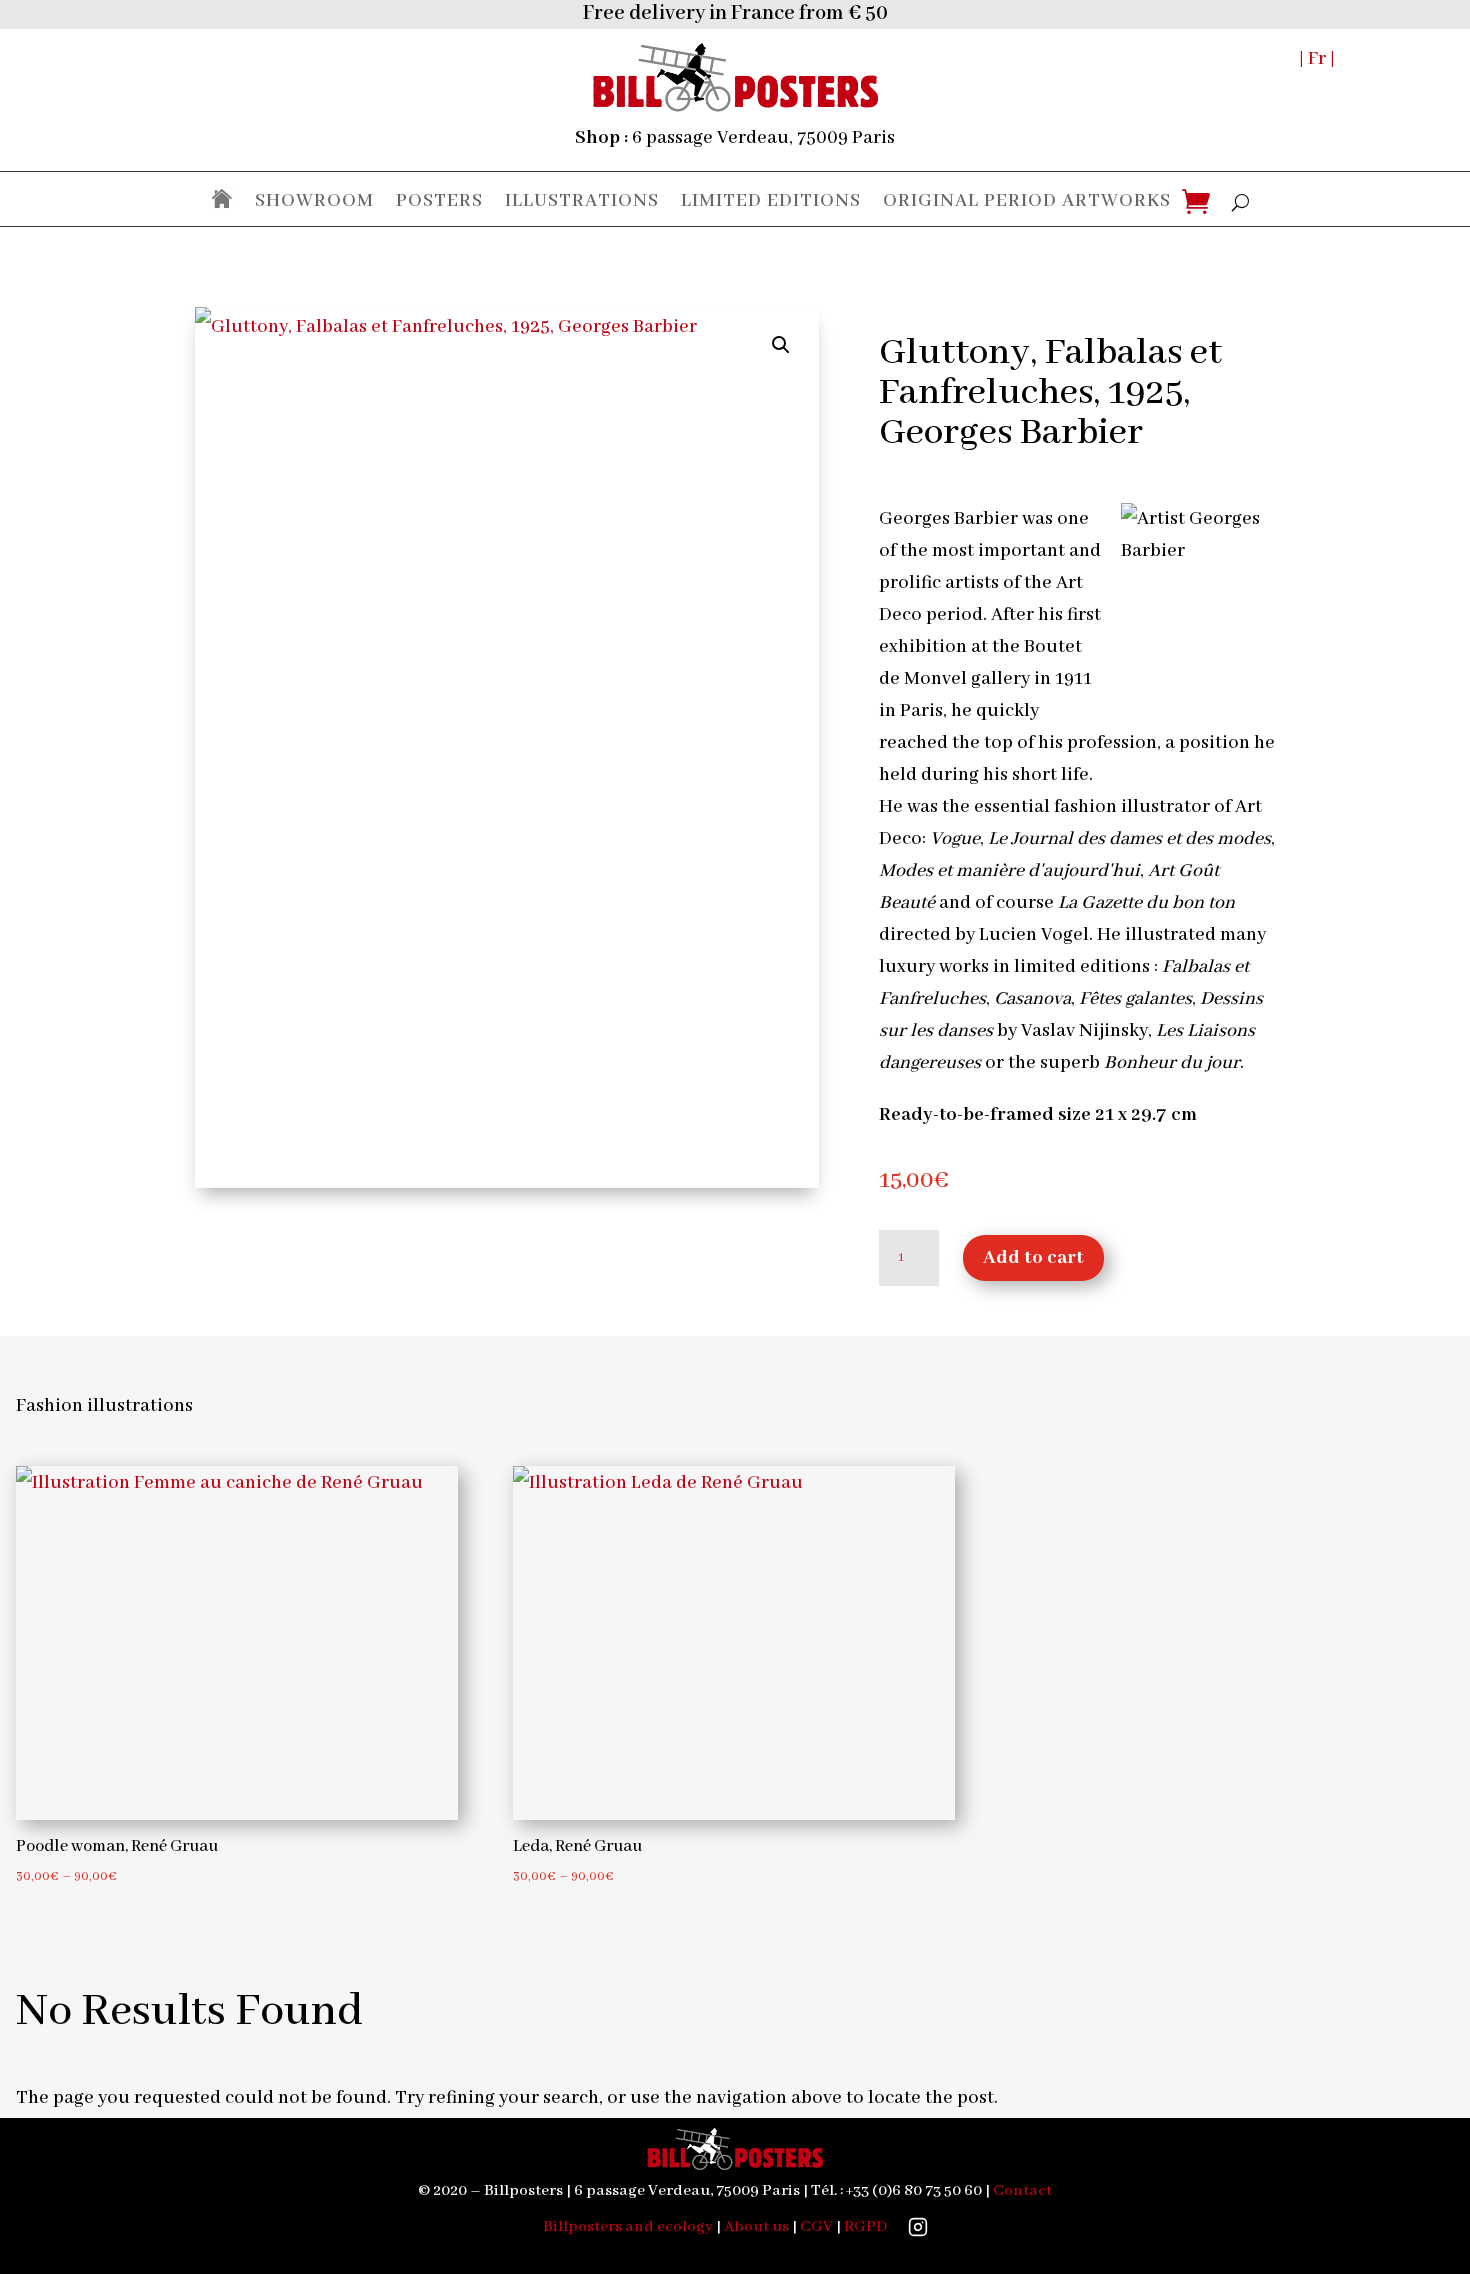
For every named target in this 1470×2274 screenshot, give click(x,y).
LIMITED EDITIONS (771, 202)
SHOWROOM (314, 202)
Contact (1022, 2191)
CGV (816, 2227)
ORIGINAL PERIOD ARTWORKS (1027, 202)
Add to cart (1033, 1258)
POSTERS (439, 202)
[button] (781, 345)
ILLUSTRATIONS (582, 202)
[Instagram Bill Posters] (918, 2227)
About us (756, 2227)
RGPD (865, 2227)
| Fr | (1317, 59)
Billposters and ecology (628, 2227)
